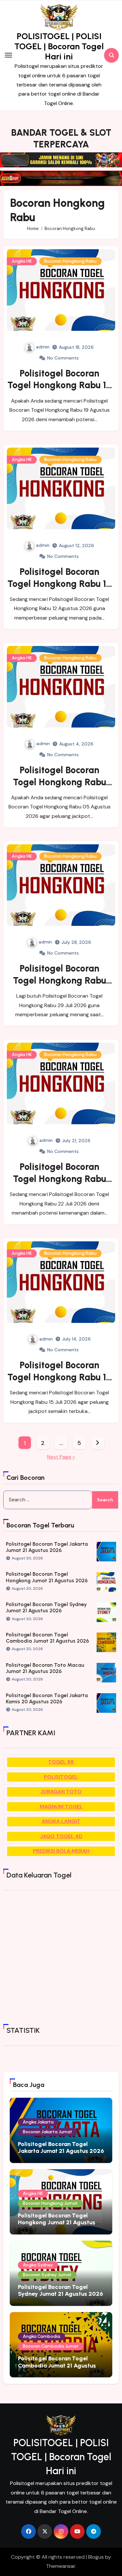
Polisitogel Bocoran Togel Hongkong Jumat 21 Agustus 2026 (47, 1577)
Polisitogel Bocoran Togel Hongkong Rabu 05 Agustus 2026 (60, 782)
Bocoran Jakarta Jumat (47, 2132)
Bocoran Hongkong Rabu (70, 261)
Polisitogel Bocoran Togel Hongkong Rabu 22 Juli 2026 (60, 1179)
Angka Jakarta (38, 2122)
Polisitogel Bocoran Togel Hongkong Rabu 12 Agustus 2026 (59, 583)
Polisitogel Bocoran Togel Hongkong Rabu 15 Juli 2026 (60, 1377)
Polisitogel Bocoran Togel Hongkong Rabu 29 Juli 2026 (60, 980)
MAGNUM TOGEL (61, 1807)
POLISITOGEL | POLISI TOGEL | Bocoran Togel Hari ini (59, 46)
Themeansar (61, 2566)
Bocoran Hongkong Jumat (50, 2203)
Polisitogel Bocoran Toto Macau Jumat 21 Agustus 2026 (45, 1668)
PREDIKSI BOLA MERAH (61, 1851)
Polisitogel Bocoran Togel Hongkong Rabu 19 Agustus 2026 (59, 385)
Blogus (96, 2557)
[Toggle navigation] (8, 55)
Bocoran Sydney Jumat (47, 2275)
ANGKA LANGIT (61, 1821)
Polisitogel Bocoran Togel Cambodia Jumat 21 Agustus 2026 (47, 1638)
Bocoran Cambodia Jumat (51, 2346)
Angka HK (22, 261)
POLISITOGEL (61, 1777)
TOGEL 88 (61, 1762)
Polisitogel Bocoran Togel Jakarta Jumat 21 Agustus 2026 (47, 1547)
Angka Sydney (38, 2265)
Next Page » (61, 1457)
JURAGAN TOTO (61, 1792)
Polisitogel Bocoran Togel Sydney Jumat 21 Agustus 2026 (46, 1607)
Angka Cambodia (41, 2336)
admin (43, 347)
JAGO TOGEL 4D (61, 1836)
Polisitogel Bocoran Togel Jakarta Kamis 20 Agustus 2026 (47, 1698)
